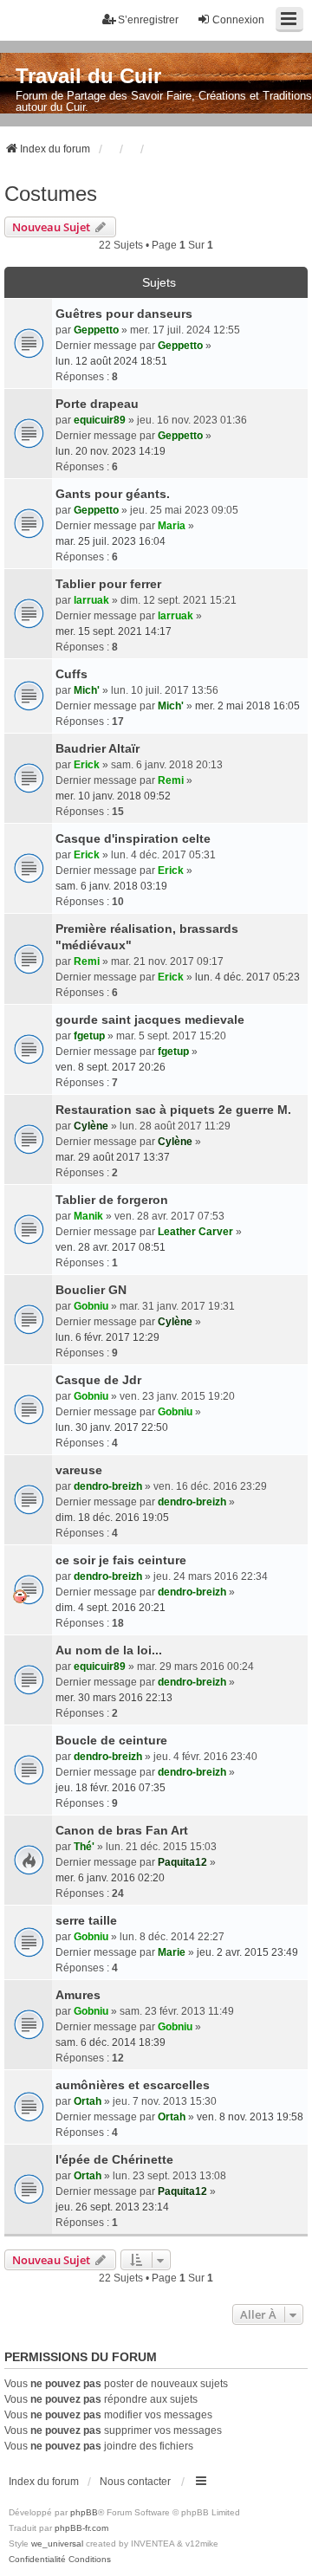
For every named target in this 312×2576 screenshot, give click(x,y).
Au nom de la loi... (109, 1650)
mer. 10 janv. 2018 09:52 (113, 796)
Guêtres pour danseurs (124, 314)
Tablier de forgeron (112, 1200)
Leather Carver (195, 1232)
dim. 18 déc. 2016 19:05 (112, 1518)
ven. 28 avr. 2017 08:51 (110, 1247)
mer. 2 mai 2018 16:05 (247, 706)
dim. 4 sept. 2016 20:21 (110, 1608)
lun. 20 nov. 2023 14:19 (110, 451)
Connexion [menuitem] (238, 20)
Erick (87, 765)
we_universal (57, 2544)
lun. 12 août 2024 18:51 (111, 361)
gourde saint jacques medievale (150, 1019)
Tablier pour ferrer (108, 584)
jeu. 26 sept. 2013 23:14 (112, 2207)
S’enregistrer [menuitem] (148, 20)
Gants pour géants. (113, 494)
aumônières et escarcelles (133, 2085)
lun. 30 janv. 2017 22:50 (112, 1427)
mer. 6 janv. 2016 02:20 (110, 1878)
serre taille (86, 1920)
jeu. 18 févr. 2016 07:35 (110, 1788)
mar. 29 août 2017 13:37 (113, 1157)
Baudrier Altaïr (97, 748)
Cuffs (71, 674)
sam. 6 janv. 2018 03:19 (111, 886)
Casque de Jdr (98, 1380)
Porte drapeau (97, 404)
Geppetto (96, 330)
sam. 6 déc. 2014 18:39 (110, 2042)
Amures (78, 1995)
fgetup (89, 1036)
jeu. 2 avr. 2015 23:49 (247, 1952)
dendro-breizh (108, 1486)
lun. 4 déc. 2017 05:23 (247, 977)
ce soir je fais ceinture (121, 1560)
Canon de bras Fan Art (122, 1830)
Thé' (84, 1847)
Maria (172, 526)
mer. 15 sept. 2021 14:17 (114, 631)
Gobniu (91, 1306)
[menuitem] (37, 2560)
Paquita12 (182, 1862)
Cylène (91, 1126)
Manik (88, 1216)
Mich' (87, 690)
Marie (172, 1952)
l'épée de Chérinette (114, 2159)
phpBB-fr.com (81, 2528)
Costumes (51, 194)
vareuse (79, 1470)
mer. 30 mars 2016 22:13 (114, 1698)
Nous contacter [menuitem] (135, 2482)
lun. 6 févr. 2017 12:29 (107, 1337)
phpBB (84, 2512)
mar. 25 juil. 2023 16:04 (110, 541)
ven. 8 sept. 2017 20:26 (110, 1067)
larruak (91, 600)
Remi (171, 780)
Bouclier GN (91, 1290)
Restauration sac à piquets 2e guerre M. (173, 1110)
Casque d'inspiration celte (133, 838)
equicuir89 (100, 420)
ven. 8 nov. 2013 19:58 (250, 2117)
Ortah (88, 2101)
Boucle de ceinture (111, 1740)
